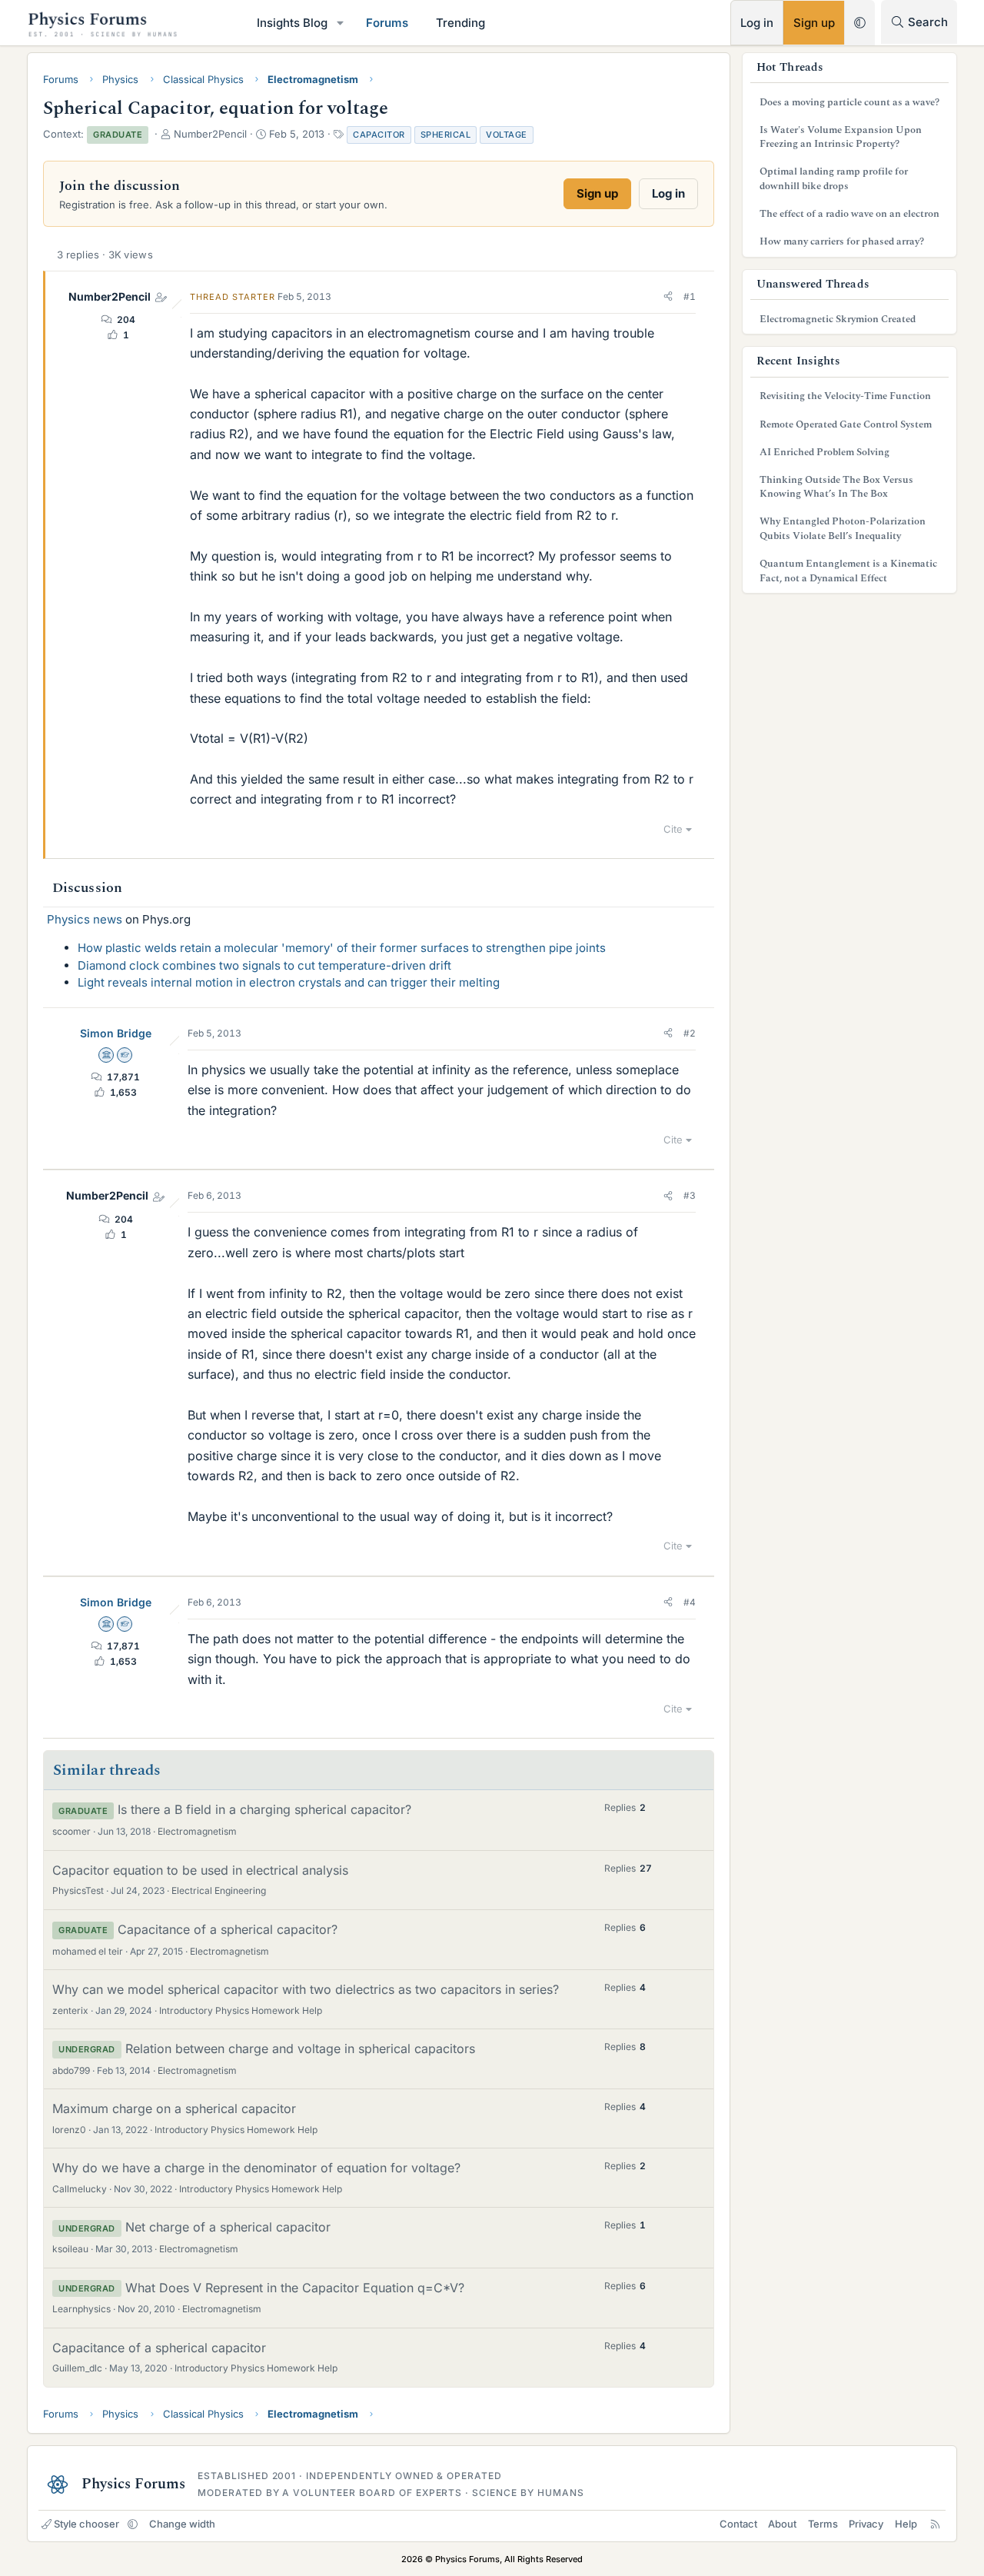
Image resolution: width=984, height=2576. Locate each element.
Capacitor (379, 135)
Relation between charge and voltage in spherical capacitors (300, 2048)
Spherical (446, 135)
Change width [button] (182, 2524)
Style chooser (86, 2524)
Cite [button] (673, 829)
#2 (690, 1033)
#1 (690, 296)
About (782, 2524)
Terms (823, 2524)
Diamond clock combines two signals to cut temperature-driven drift (264, 965)
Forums (387, 23)
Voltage (507, 135)
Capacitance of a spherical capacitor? (228, 1929)
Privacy (866, 2524)
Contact (738, 2524)
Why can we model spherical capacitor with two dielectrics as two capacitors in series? (306, 1989)
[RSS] (935, 2524)
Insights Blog (292, 23)
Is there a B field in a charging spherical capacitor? (264, 1809)
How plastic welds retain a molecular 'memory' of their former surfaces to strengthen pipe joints (342, 948)
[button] (341, 23)
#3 (690, 1195)
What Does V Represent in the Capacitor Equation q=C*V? (295, 2288)
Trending (460, 23)
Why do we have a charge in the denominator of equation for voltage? (256, 2168)
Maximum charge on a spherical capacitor (174, 2108)
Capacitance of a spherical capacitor (159, 2348)
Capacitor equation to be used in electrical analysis (200, 1870)
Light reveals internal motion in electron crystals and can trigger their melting (289, 982)
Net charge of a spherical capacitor (228, 2227)
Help (906, 2524)
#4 (690, 1602)
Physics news (85, 919)
